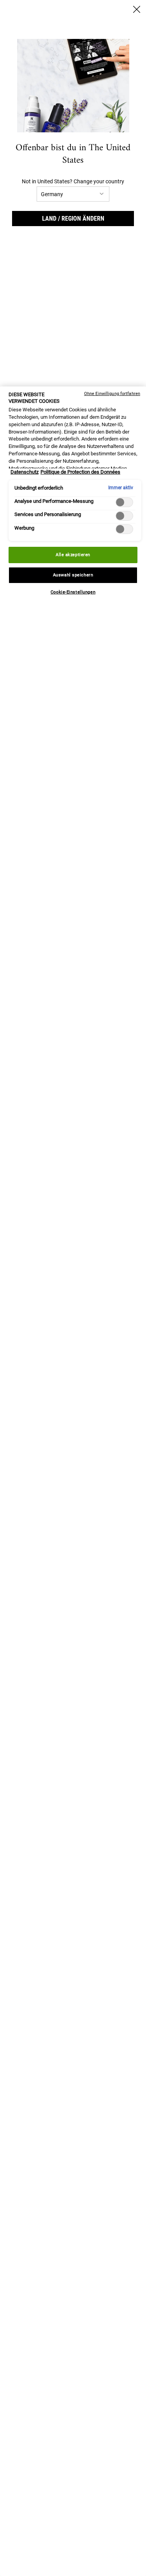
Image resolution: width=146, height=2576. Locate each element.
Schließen (137, 9)
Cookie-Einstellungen (73, 592)
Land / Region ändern (73, 219)
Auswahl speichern (73, 575)
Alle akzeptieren (73, 555)
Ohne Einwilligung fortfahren (112, 394)
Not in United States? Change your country (73, 181)
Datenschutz (25, 472)
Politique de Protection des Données (80, 472)
